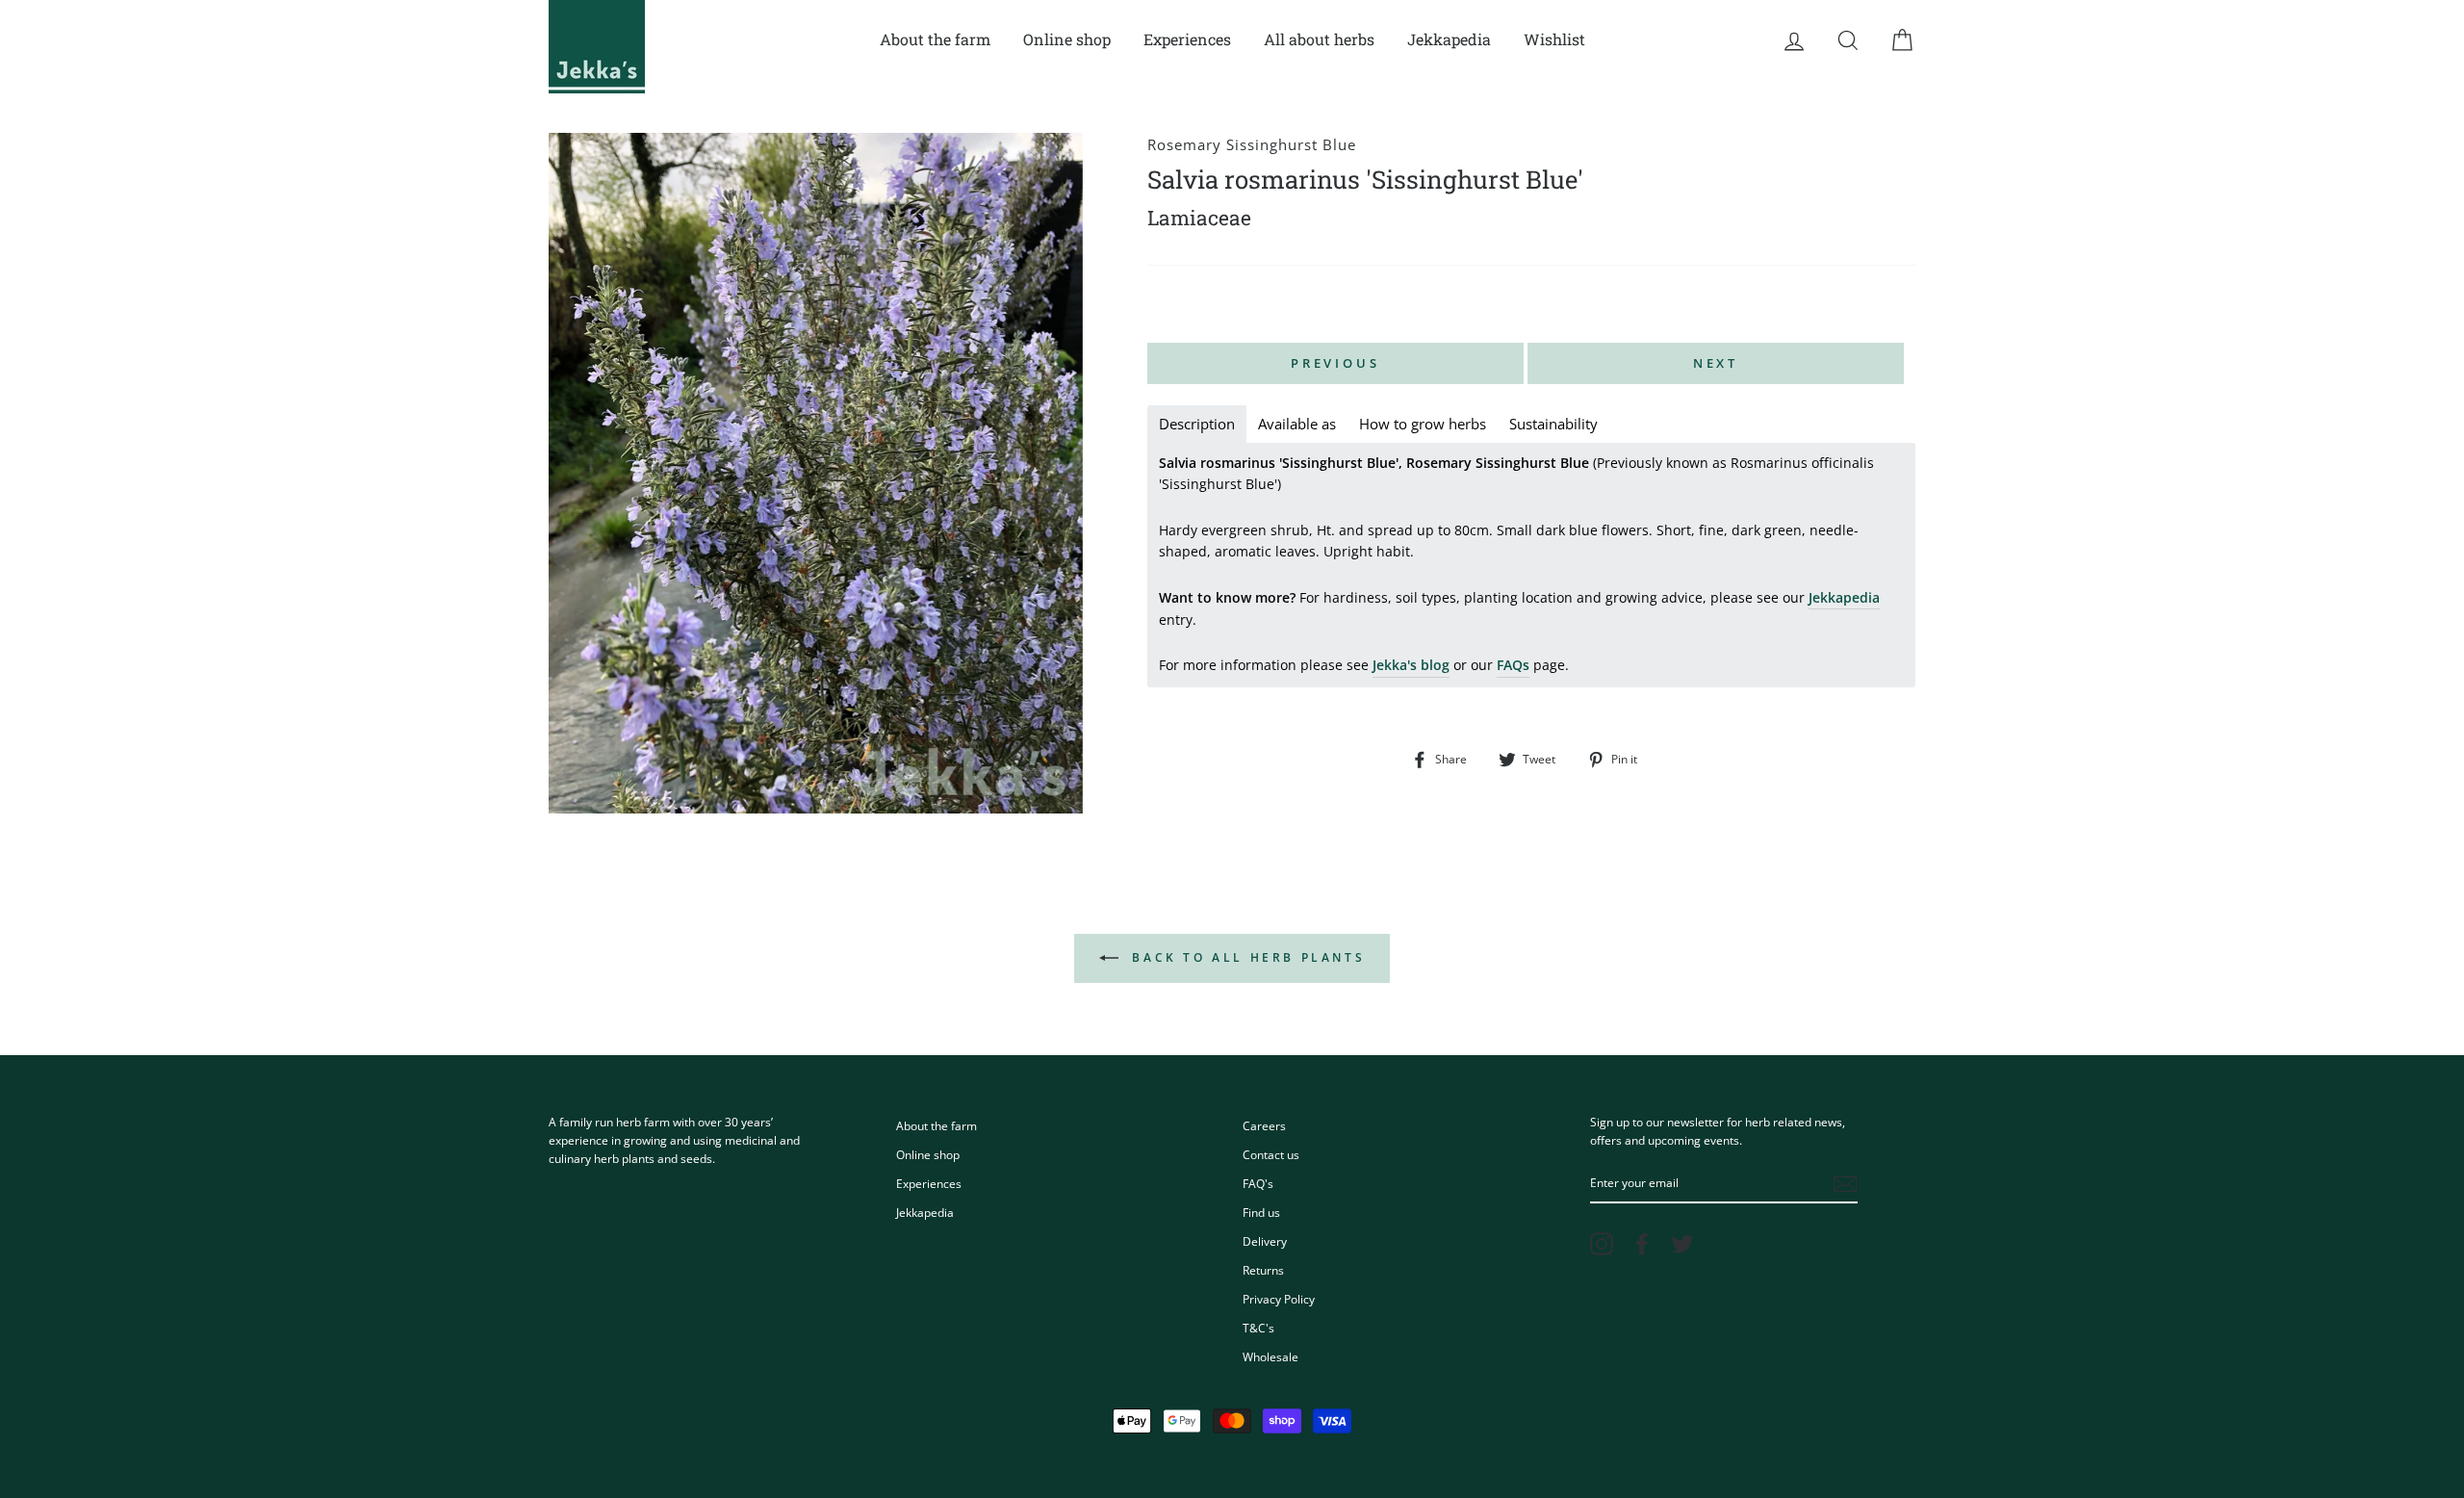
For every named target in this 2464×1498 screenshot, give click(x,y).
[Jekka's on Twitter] (1682, 1244)
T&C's (1258, 1328)
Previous (1335, 363)
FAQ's (1258, 1183)
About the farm (935, 39)
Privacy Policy (1279, 1299)
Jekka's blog (1411, 665)
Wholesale (1270, 1356)
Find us (1261, 1212)
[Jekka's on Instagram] (1602, 1244)
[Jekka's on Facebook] (1642, 1244)
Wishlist (1554, 39)
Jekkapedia (1449, 39)
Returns (1263, 1270)
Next (1716, 363)
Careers (1264, 1125)
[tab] (1197, 424)
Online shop (1067, 39)
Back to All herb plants (1245, 957)
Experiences (1187, 39)
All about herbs (1319, 39)
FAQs (1513, 665)
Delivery (1265, 1241)
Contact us (1271, 1154)
